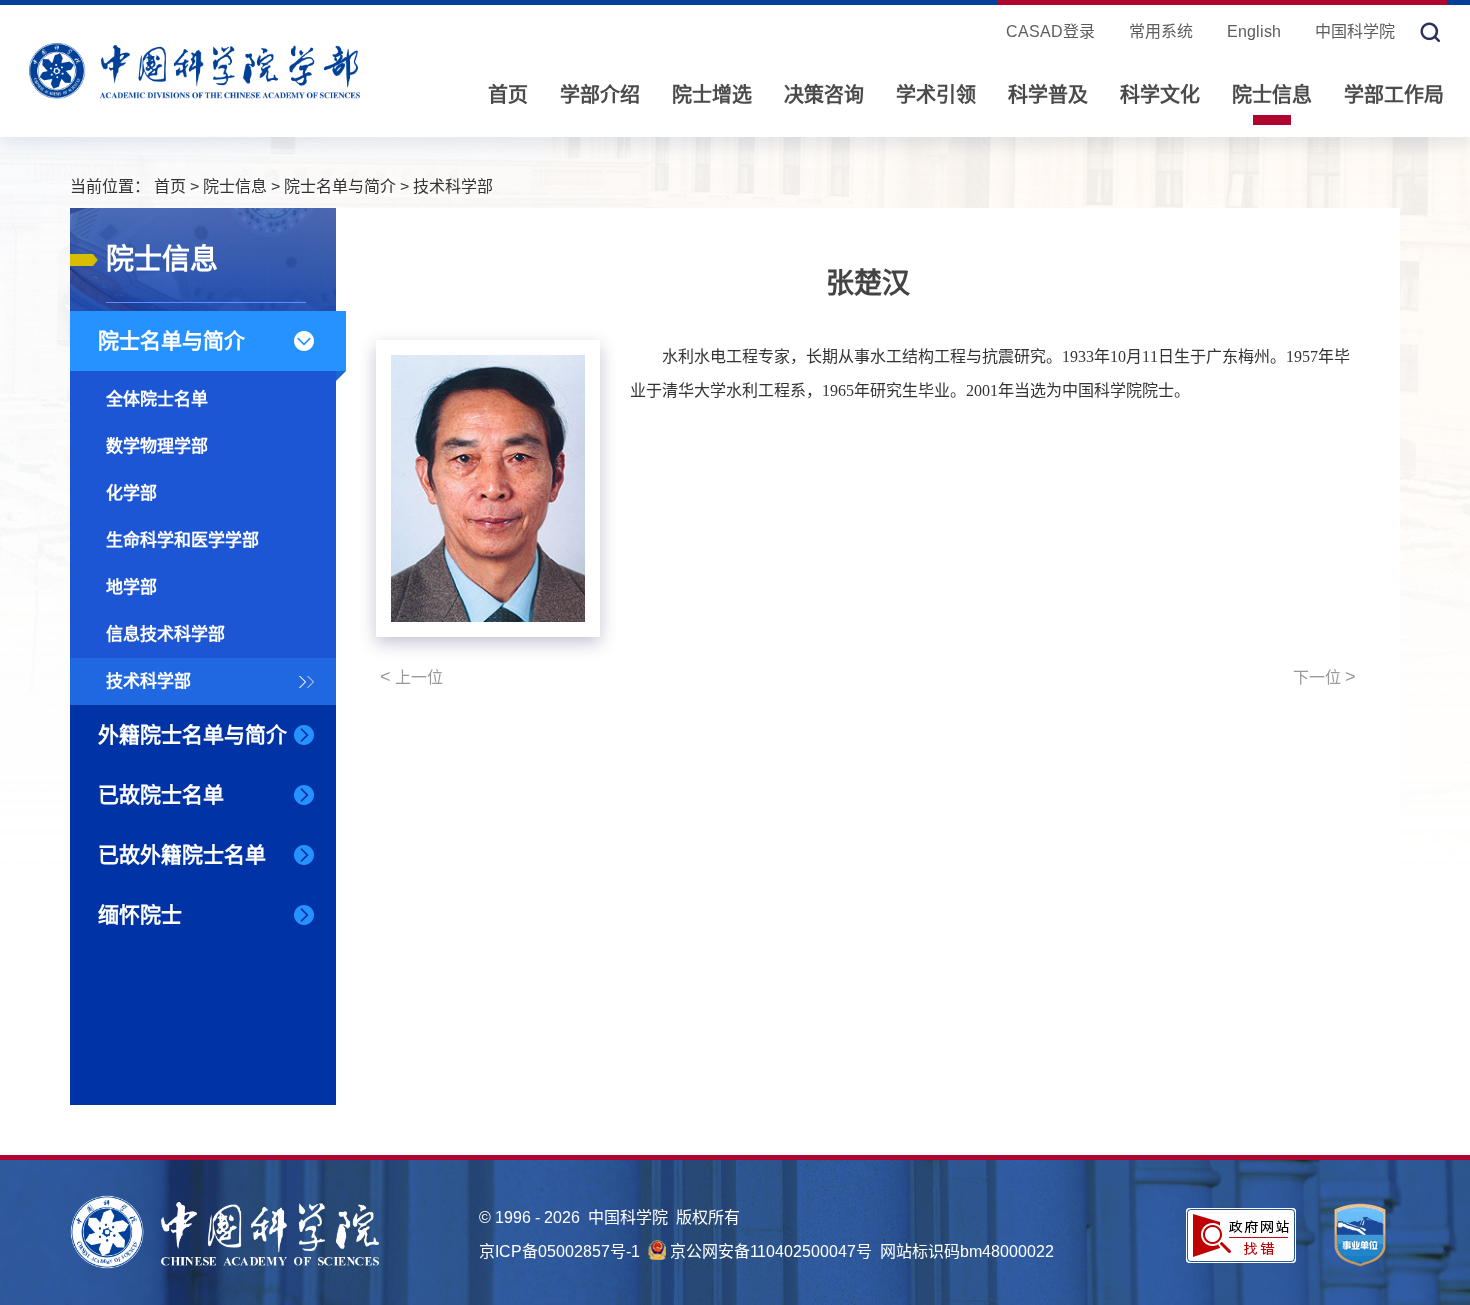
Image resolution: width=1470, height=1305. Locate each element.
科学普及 (1048, 95)
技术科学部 (453, 186)
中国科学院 (1355, 31)
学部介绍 (600, 95)
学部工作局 (1394, 95)
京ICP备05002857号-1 (559, 1251)
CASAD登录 (1050, 31)
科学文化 (1160, 95)
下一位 (1324, 677)
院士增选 (712, 95)
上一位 (411, 677)
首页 (508, 95)
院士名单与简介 (340, 186)
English (1254, 31)
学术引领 (936, 95)
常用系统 (1161, 31)
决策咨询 (824, 95)
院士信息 (1272, 95)
